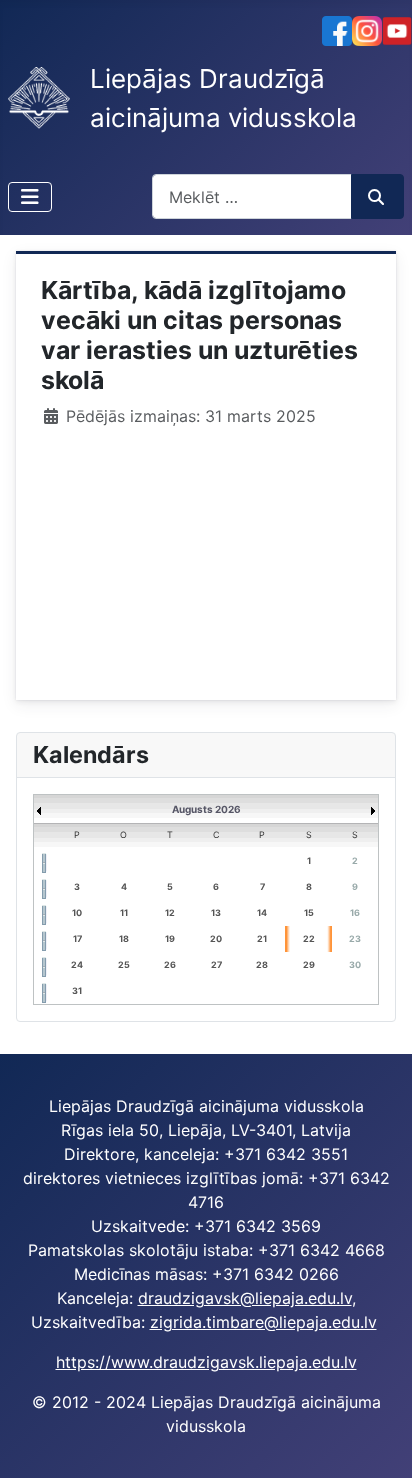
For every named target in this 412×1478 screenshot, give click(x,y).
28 (262, 964)
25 (124, 964)
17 (77, 938)
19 (170, 938)
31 (77, 990)
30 (355, 964)
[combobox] (252, 196)
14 (262, 912)
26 (170, 964)
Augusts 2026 (206, 809)
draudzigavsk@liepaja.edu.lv (245, 1298)
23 (355, 938)
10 (77, 912)
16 (355, 912)
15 (309, 912)
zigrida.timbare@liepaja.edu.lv (263, 1322)
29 (309, 964)
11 (124, 912)
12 (170, 912)
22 (309, 938)
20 (216, 938)
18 (124, 938)
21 (262, 938)
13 (216, 912)
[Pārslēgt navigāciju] (30, 197)
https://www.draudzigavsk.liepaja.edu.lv (206, 1362)
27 (216, 964)
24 (77, 964)
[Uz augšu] (377, 1441)
